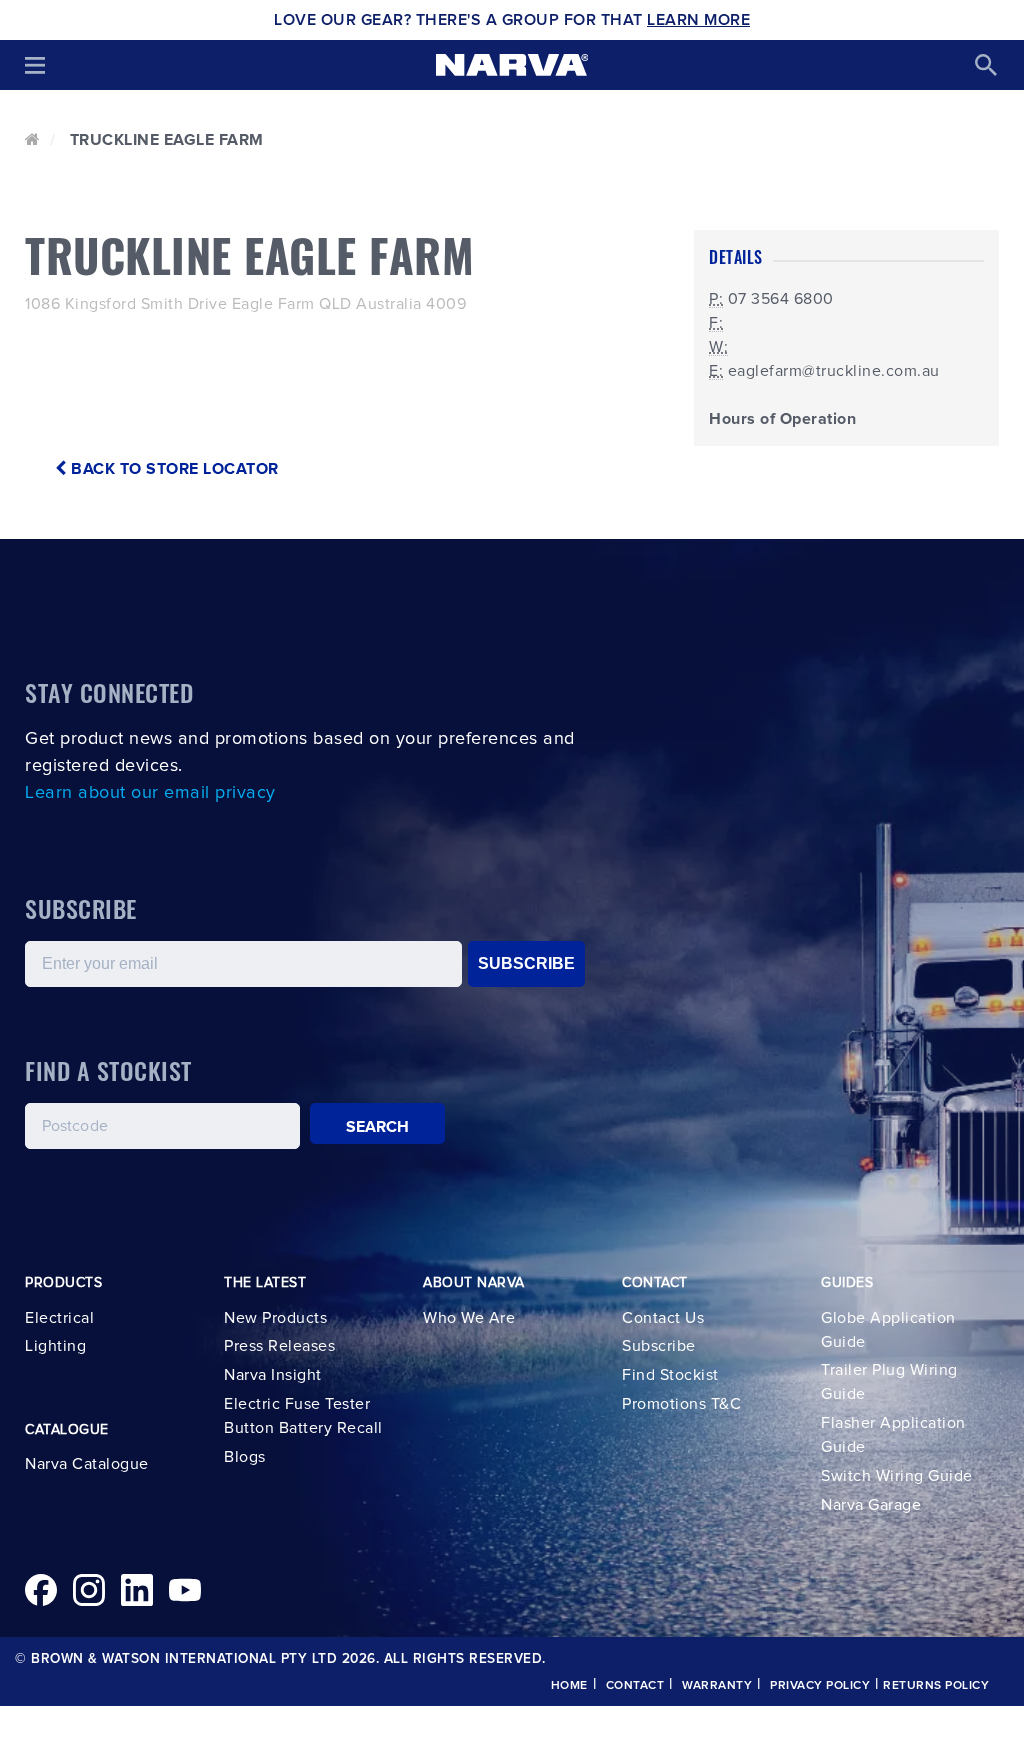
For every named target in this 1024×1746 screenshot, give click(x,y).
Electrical (59, 1318)
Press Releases (279, 1346)
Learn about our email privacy (150, 793)
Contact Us (663, 1318)
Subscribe (659, 1346)
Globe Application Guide (888, 1330)
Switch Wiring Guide (897, 1476)
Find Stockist (670, 1375)
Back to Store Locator (173, 469)
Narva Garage (871, 1505)
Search (378, 1127)
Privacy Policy (820, 1686)
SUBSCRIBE (526, 963)
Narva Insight (273, 1375)
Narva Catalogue (87, 1464)
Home (569, 1686)
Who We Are (469, 1318)
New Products (275, 1318)
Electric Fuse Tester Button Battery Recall (303, 1416)
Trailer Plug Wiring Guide (889, 1382)
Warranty (717, 1686)
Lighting (55, 1346)
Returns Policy (936, 1686)
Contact (635, 1686)
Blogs (245, 1457)
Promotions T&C (681, 1404)
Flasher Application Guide (893, 1435)
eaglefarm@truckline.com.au (834, 371)
